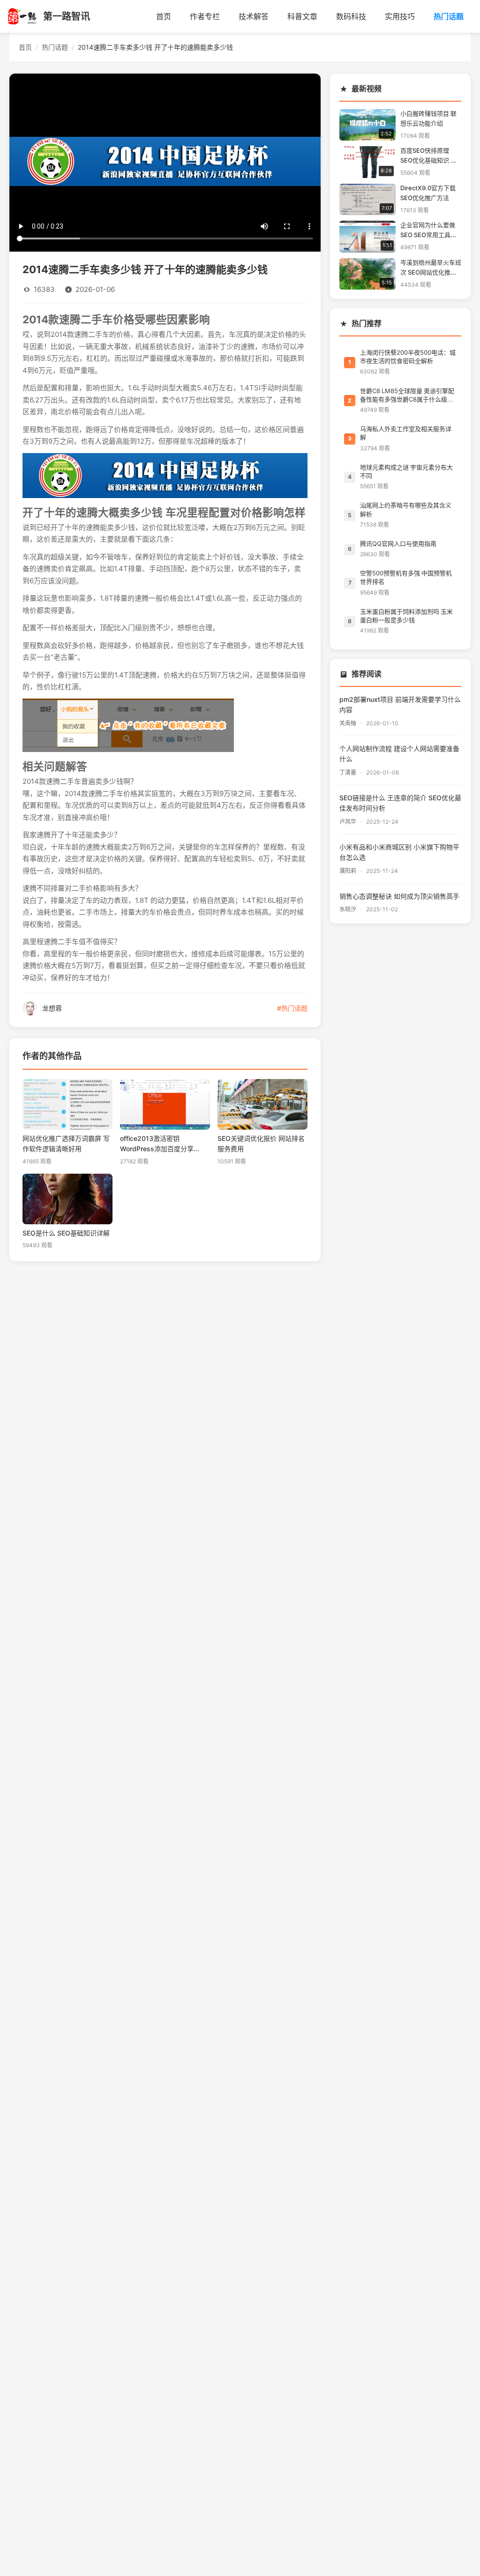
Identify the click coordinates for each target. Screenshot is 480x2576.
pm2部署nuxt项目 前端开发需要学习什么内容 (400, 705)
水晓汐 (349, 909)
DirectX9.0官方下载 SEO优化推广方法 (428, 193)
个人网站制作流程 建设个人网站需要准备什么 (399, 754)
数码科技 (351, 16)
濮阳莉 (349, 871)
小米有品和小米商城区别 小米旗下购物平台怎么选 (399, 852)
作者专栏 (205, 16)
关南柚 (349, 723)
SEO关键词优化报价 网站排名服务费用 (261, 1144)
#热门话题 (292, 1008)
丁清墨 (349, 773)
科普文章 (302, 16)
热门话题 (449, 16)
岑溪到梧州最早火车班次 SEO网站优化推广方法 (431, 269)
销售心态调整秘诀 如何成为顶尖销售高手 (399, 896)
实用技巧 (400, 16)
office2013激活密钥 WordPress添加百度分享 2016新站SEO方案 (157, 1145)
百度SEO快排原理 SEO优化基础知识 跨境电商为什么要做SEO (431, 157)
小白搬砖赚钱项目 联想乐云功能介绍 (428, 119)
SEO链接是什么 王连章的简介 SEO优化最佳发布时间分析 (400, 803)
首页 (164, 16)
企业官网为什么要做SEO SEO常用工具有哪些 (428, 231)
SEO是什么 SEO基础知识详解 (66, 1233)
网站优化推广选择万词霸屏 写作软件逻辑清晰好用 (66, 1144)
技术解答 (254, 16)
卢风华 (349, 822)
